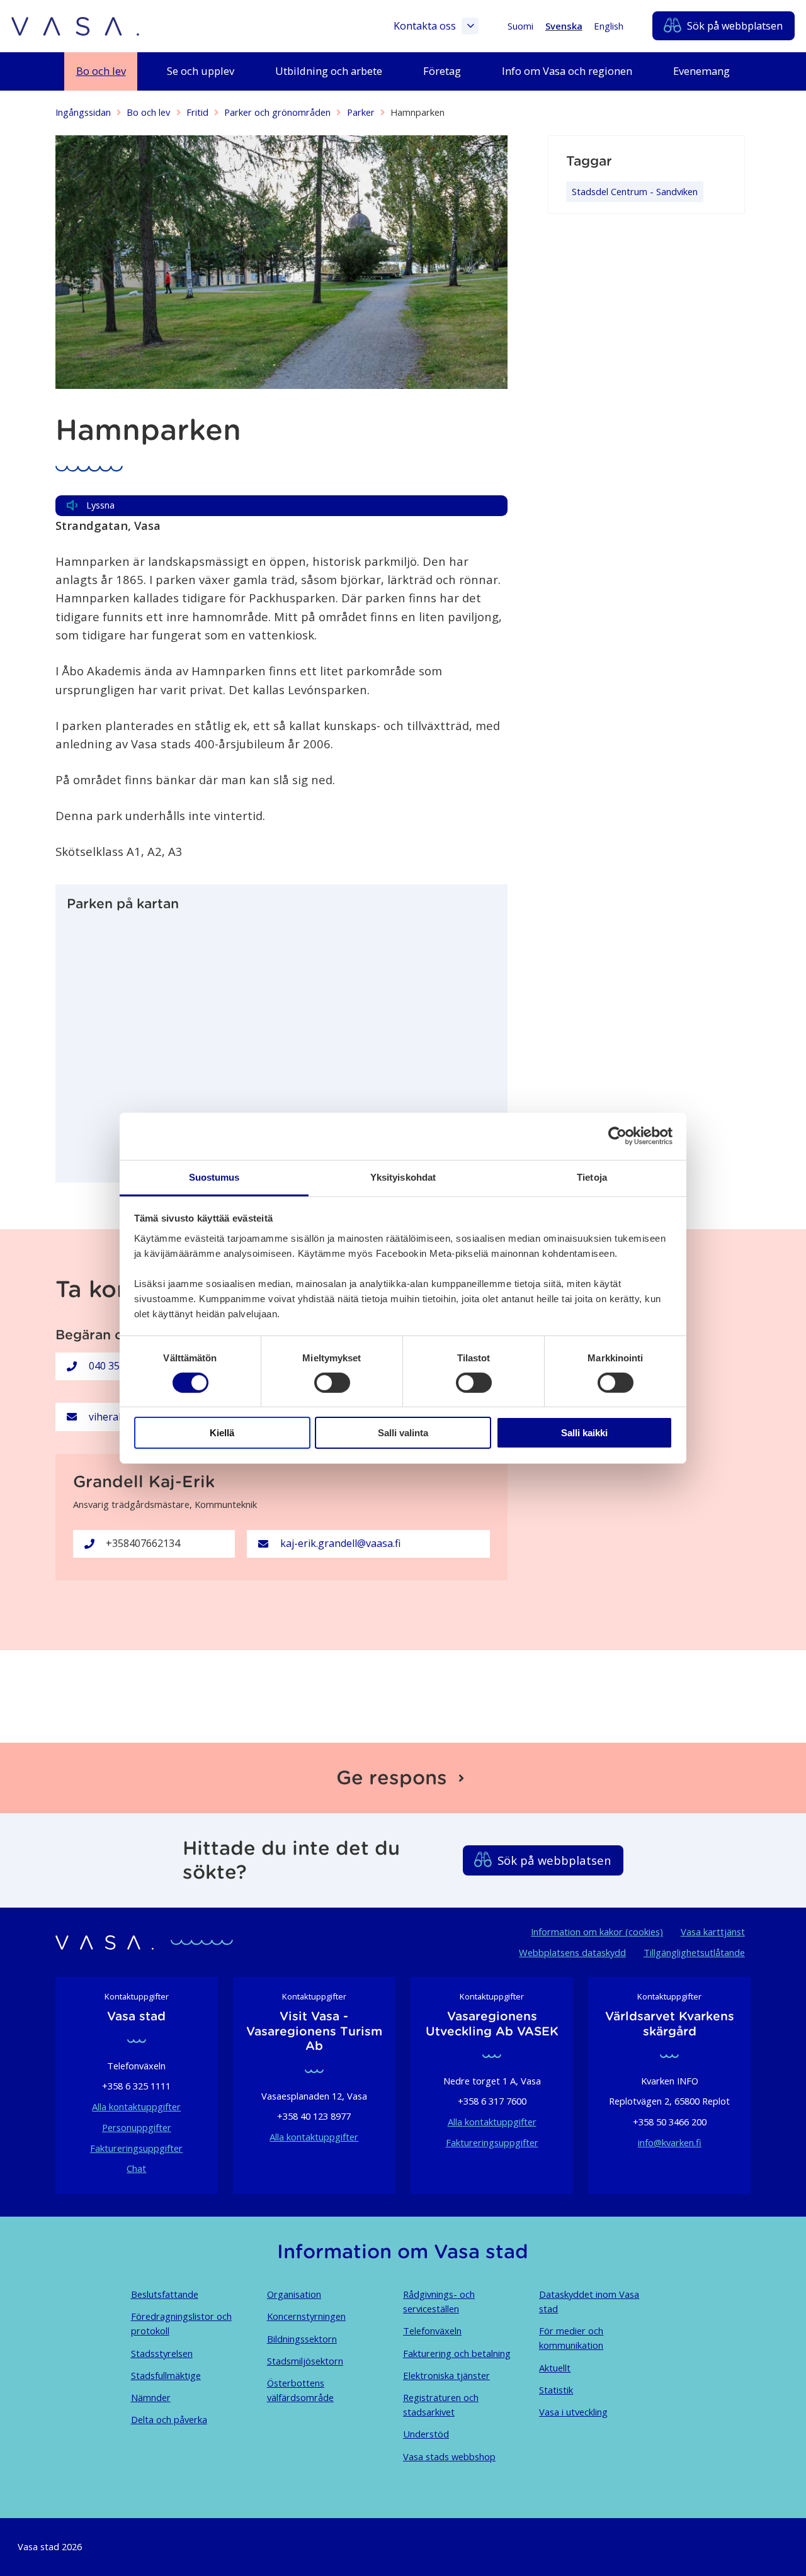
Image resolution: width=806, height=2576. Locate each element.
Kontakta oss (425, 26)
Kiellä (222, 1433)
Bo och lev (148, 112)
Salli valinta (403, 1433)
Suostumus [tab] (214, 1177)
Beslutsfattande (165, 2294)
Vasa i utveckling (573, 2412)
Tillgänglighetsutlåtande (694, 1952)
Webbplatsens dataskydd (572, 1952)
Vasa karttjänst (713, 1932)
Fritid (197, 112)
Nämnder (151, 2397)
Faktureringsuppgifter (136, 2148)
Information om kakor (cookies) (597, 1932)
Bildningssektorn (302, 2339)
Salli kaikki (584, 1433)
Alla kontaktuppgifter (136, 2106)
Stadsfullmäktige (166, 2375)
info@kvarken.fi (670, 2142)
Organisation (294, 2294)
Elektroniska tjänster (446, 2375)
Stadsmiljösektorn (305, 2361)
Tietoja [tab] (592, 1177)
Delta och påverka (169, 2419)
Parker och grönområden (277, 112)
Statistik (556, 2390)
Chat (136, 2168)
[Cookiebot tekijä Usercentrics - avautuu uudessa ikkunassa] (617, 1136)
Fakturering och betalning (457, 2353)
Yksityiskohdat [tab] (403, 1177)
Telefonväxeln (432, 2331)
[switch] (332, 1383)
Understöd (426, 2434)
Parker (361, 112)
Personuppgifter (137, 2127)
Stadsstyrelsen (162, 2353)
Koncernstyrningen (306, 2316)
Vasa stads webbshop (449, 2456)
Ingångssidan (83, 112)
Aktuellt (555, 2368)
